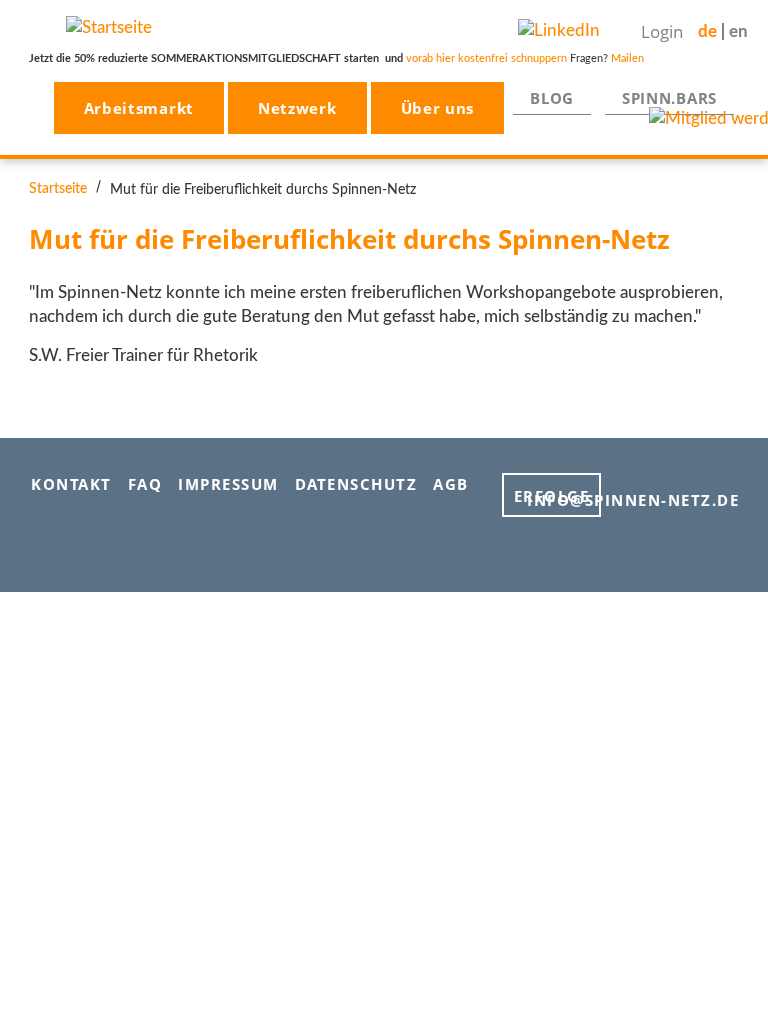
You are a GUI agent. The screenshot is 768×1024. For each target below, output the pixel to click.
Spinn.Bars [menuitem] (669, 98)
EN (738, 31)
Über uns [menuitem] (438, 108)
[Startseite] (109, 26)
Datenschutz (356, 483)
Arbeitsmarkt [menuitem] (139, 108)
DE (707, 31)
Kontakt (71, 483)
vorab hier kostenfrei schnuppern (486, 58)
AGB (451, 483)
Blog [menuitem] (552, 98)
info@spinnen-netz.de (633, 499)
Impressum (228, 483)
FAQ (145, 483)
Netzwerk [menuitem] (297, 108)
